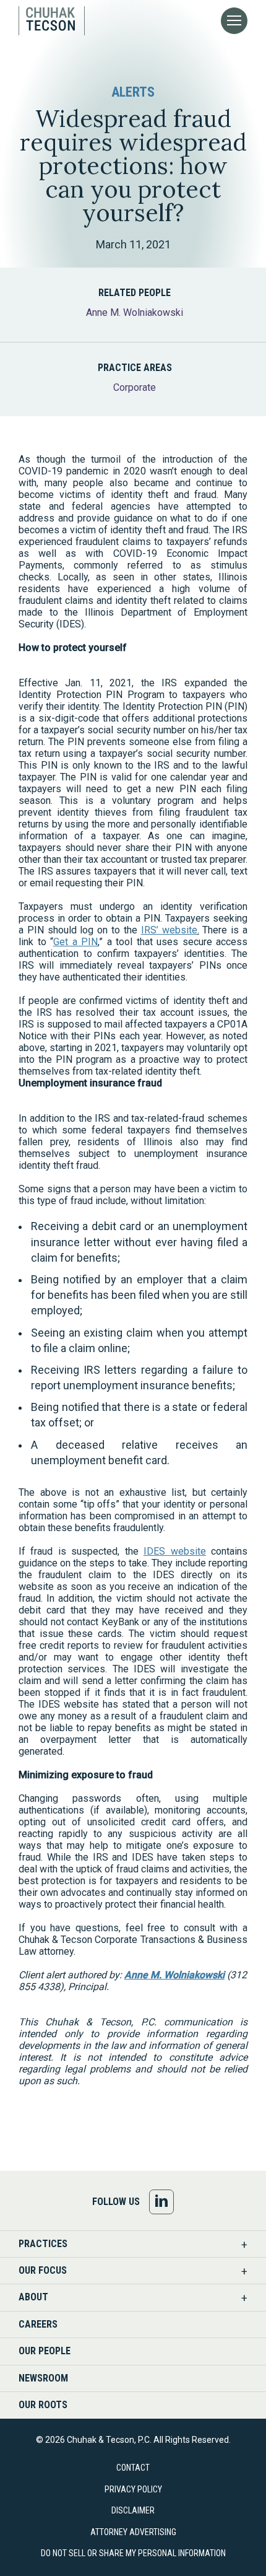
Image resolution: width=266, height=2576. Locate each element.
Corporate (135, 387)
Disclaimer (133, 2510)
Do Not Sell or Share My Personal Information (133, 2553)
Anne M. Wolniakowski (135, 312)
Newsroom (43, 2378)
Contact (133, 2468)
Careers (38, 2324)
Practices (43, 2244)
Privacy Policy (133, 2489)
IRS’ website (169, 930)
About (33, 2297)
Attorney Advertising (133, 2532)
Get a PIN (75, 942)
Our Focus (43, 2270)
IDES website (174, 1551)
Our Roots (43, 2405)
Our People (45, 2351)
